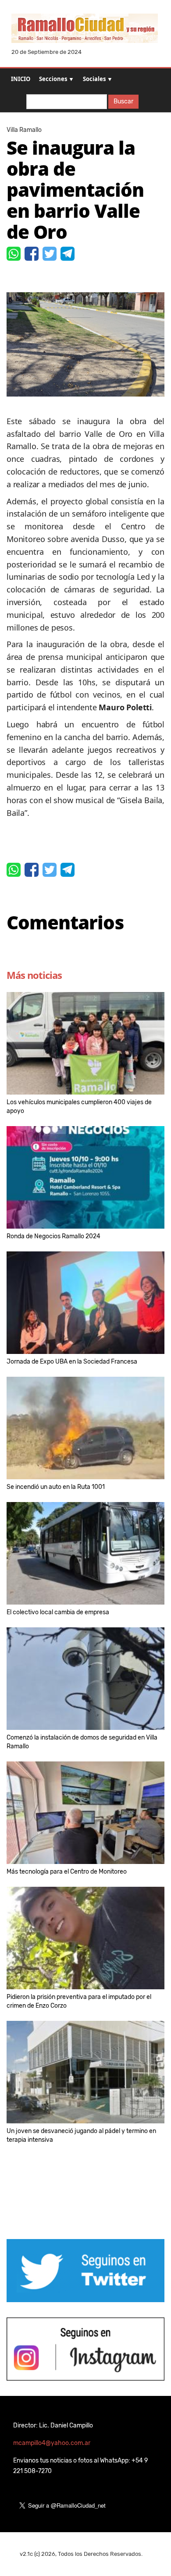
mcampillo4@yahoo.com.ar (52, 2443)
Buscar (123, 101)
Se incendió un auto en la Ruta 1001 (56, 1487)
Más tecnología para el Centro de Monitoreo (67, 1872)
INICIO (21, 79)
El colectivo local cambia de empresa (58, 1612)
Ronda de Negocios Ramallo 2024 (53, 1236)
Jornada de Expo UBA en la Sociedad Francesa (72, 1362)
